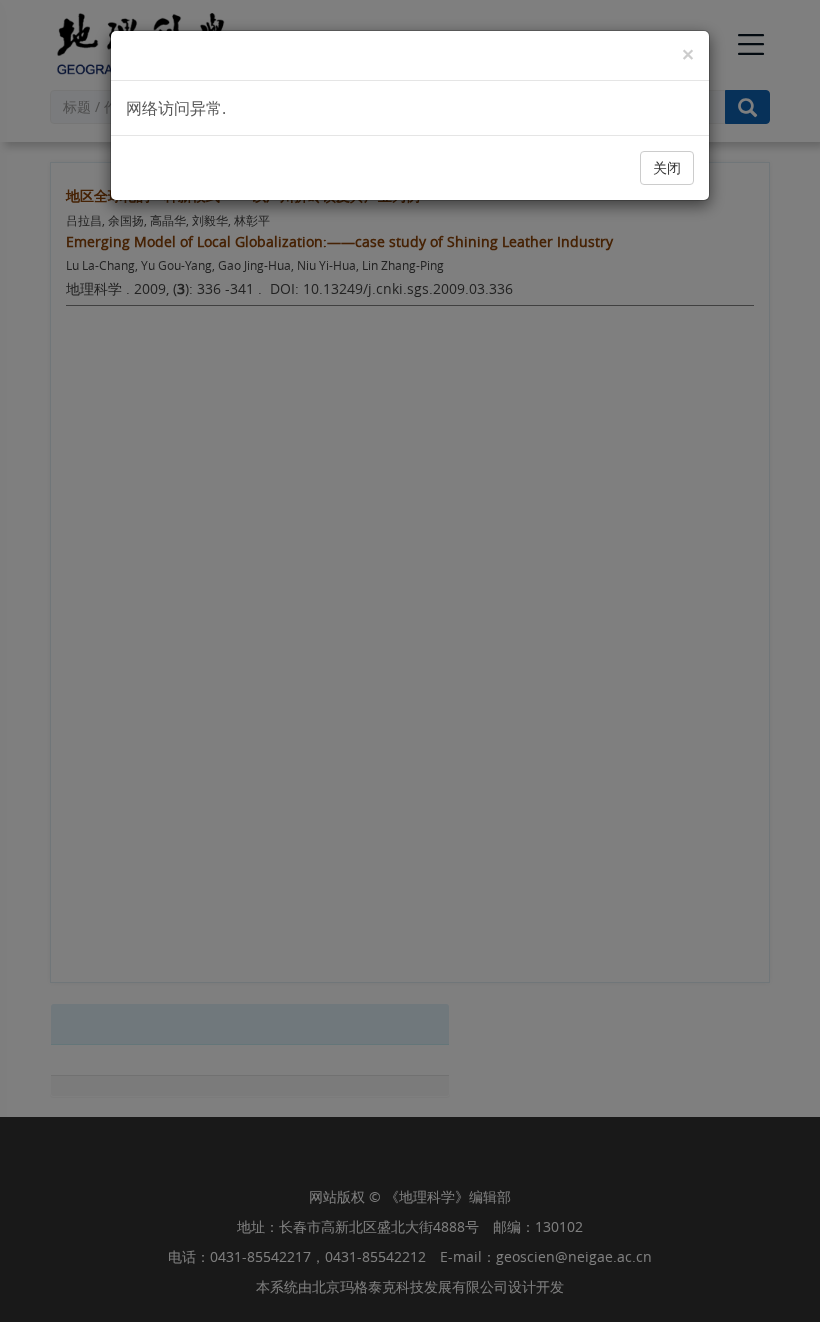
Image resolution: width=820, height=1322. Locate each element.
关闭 (667, 167)
